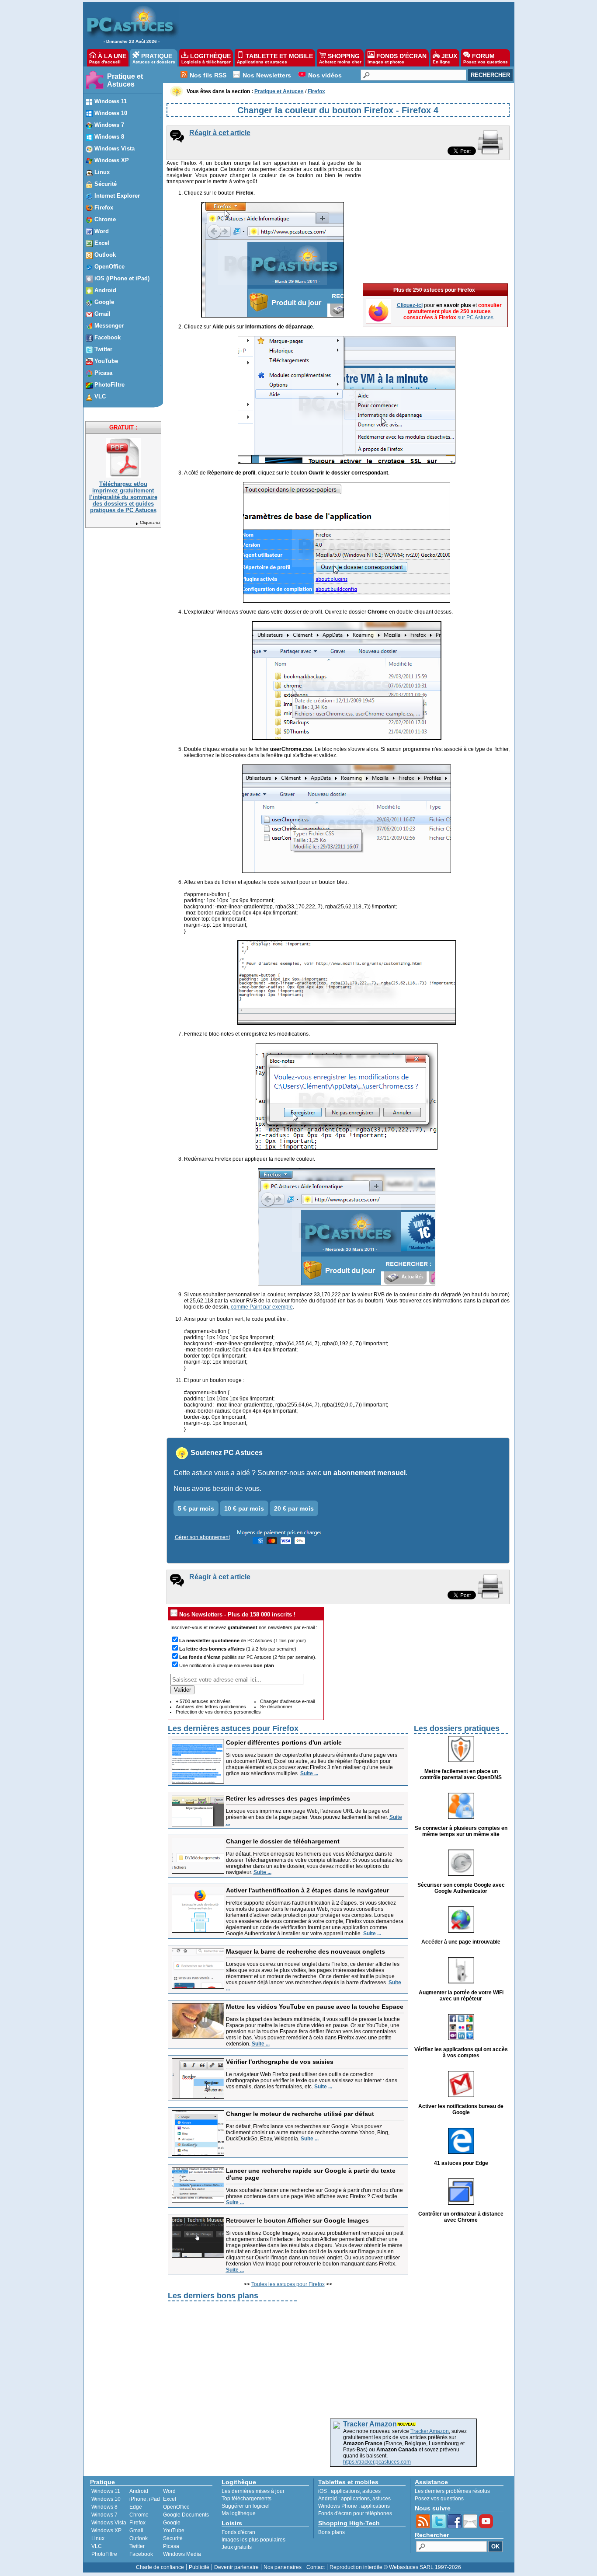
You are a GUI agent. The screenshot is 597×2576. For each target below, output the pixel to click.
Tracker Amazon (430, 2431)
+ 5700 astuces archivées (203, 1701)
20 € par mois (294, 1508)
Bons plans (331, 2532)
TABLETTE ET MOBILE (275, 58)
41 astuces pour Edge (461, 2163)
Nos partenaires (283, 2567)
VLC (97, 2546)
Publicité (199, 2567)
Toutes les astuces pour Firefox (288, 2284)
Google (172, 2523)
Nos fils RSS (208, 75)
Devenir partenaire (236, 2567)
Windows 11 (106, 2491)
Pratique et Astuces (125, 80)
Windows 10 (106, 2499)
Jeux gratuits (237, 2547)
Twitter (137, 2546)
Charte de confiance (160, 2567)
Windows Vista (109, 2523)
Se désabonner (276, 1707)
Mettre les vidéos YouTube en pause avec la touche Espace (315, 2007)
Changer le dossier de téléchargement (283, 1841)
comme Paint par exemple (262, 1307)
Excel (170, 2499)
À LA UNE (108, 58)
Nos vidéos (325, 75)
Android (139, 2491)
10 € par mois (244, 1508)
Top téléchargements (246, 2499)
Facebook (141, 2554)
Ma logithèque (239, 2513)
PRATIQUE (154, 58)
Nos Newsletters (267, 75)
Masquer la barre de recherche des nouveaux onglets (305, 1951)
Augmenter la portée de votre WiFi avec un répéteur (461, 1996)
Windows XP (106, 2531)
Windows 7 (104, 2515)
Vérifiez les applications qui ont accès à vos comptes (461, 2052)
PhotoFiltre (104, 2554)
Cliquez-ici (150, 522)
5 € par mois (196, 1508)
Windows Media (182, 2554)
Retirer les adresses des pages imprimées (288, 1798)
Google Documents (186, 2515)
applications (345, 2491)
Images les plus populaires (253, 2540)
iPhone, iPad (145, 2499)
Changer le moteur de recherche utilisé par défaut (300, 2114)
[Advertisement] (342, 24)
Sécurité (173, 2538)
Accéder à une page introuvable (461, 1942)
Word (169, 2491)
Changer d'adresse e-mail (287, 1701)
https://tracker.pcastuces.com (377, 2462)
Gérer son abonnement (202, 1537)
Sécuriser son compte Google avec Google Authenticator (461, 1888)
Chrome (139, 2515)
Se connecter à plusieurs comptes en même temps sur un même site (461, 1831)
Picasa (171, 2546)
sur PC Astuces (476, 318)
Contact (316, 2567)
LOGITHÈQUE (206, 58)
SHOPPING (340, 58)
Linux (98, 2538)
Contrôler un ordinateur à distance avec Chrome (461, 2217)
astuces (371, 2491)
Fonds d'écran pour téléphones (355, 2513)
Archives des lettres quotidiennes (211, 1707)
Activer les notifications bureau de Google (461, 2109)
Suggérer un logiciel (246, 2506)
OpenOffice (176, 2507)
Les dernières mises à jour (253, 2491)
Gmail (136, 2531)
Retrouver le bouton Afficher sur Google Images (297, 2220)
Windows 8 (104, 2507)
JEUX (445, 58)
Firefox (137, 2523)
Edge (136, 2507)
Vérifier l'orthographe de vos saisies (280, 2062)
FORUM (486, 58)
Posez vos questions (439, 2499)
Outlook (139, 2538)
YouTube (174, 2531)
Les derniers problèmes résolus (452, 2491)
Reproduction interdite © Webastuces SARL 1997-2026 (395, 2567)
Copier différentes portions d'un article (284, 1742)
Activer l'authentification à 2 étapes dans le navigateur (307, 1890)
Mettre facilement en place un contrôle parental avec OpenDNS (461, 1774)
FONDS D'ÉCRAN (397, 58)
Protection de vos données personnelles (218, 1712)
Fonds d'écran (238, 2532)
